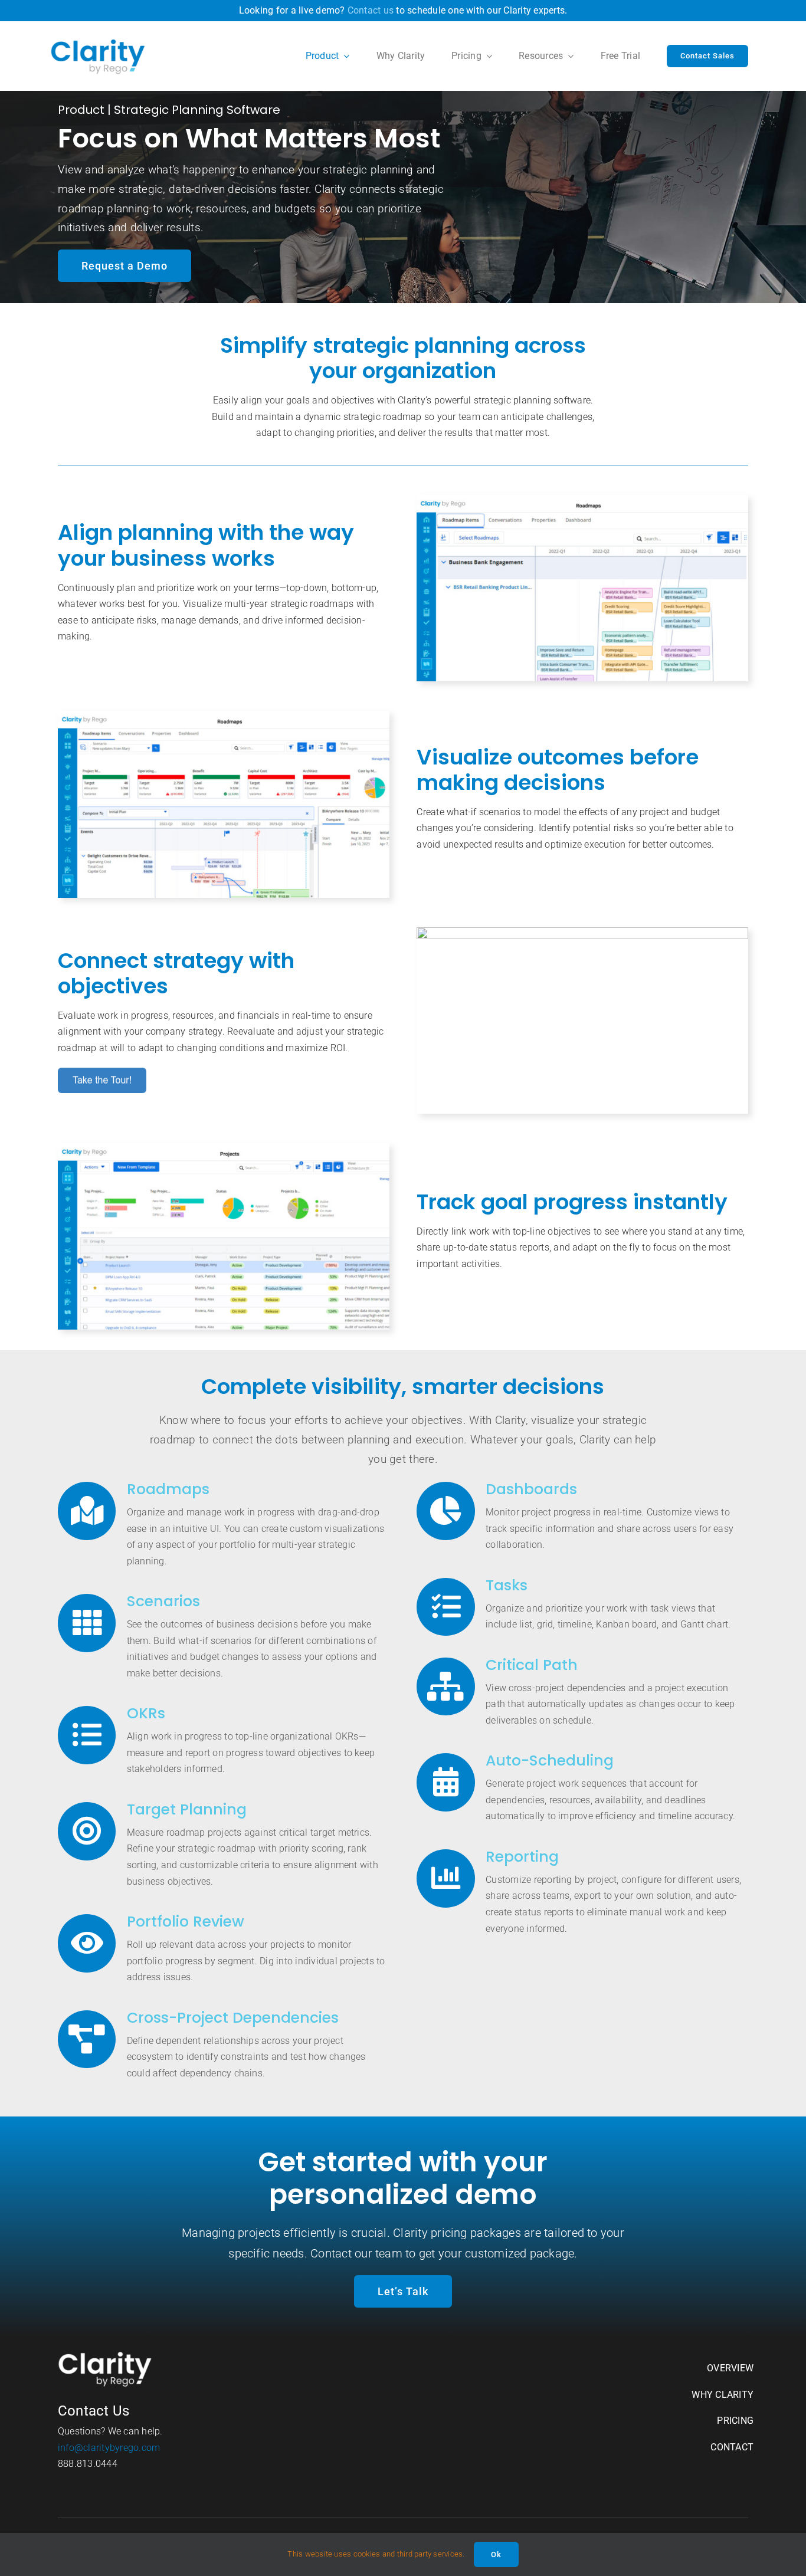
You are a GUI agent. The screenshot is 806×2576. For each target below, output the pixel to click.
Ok (496, 2554)
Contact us (371, 10)
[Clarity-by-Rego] (98, 42)
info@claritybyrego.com (109, 2448)
